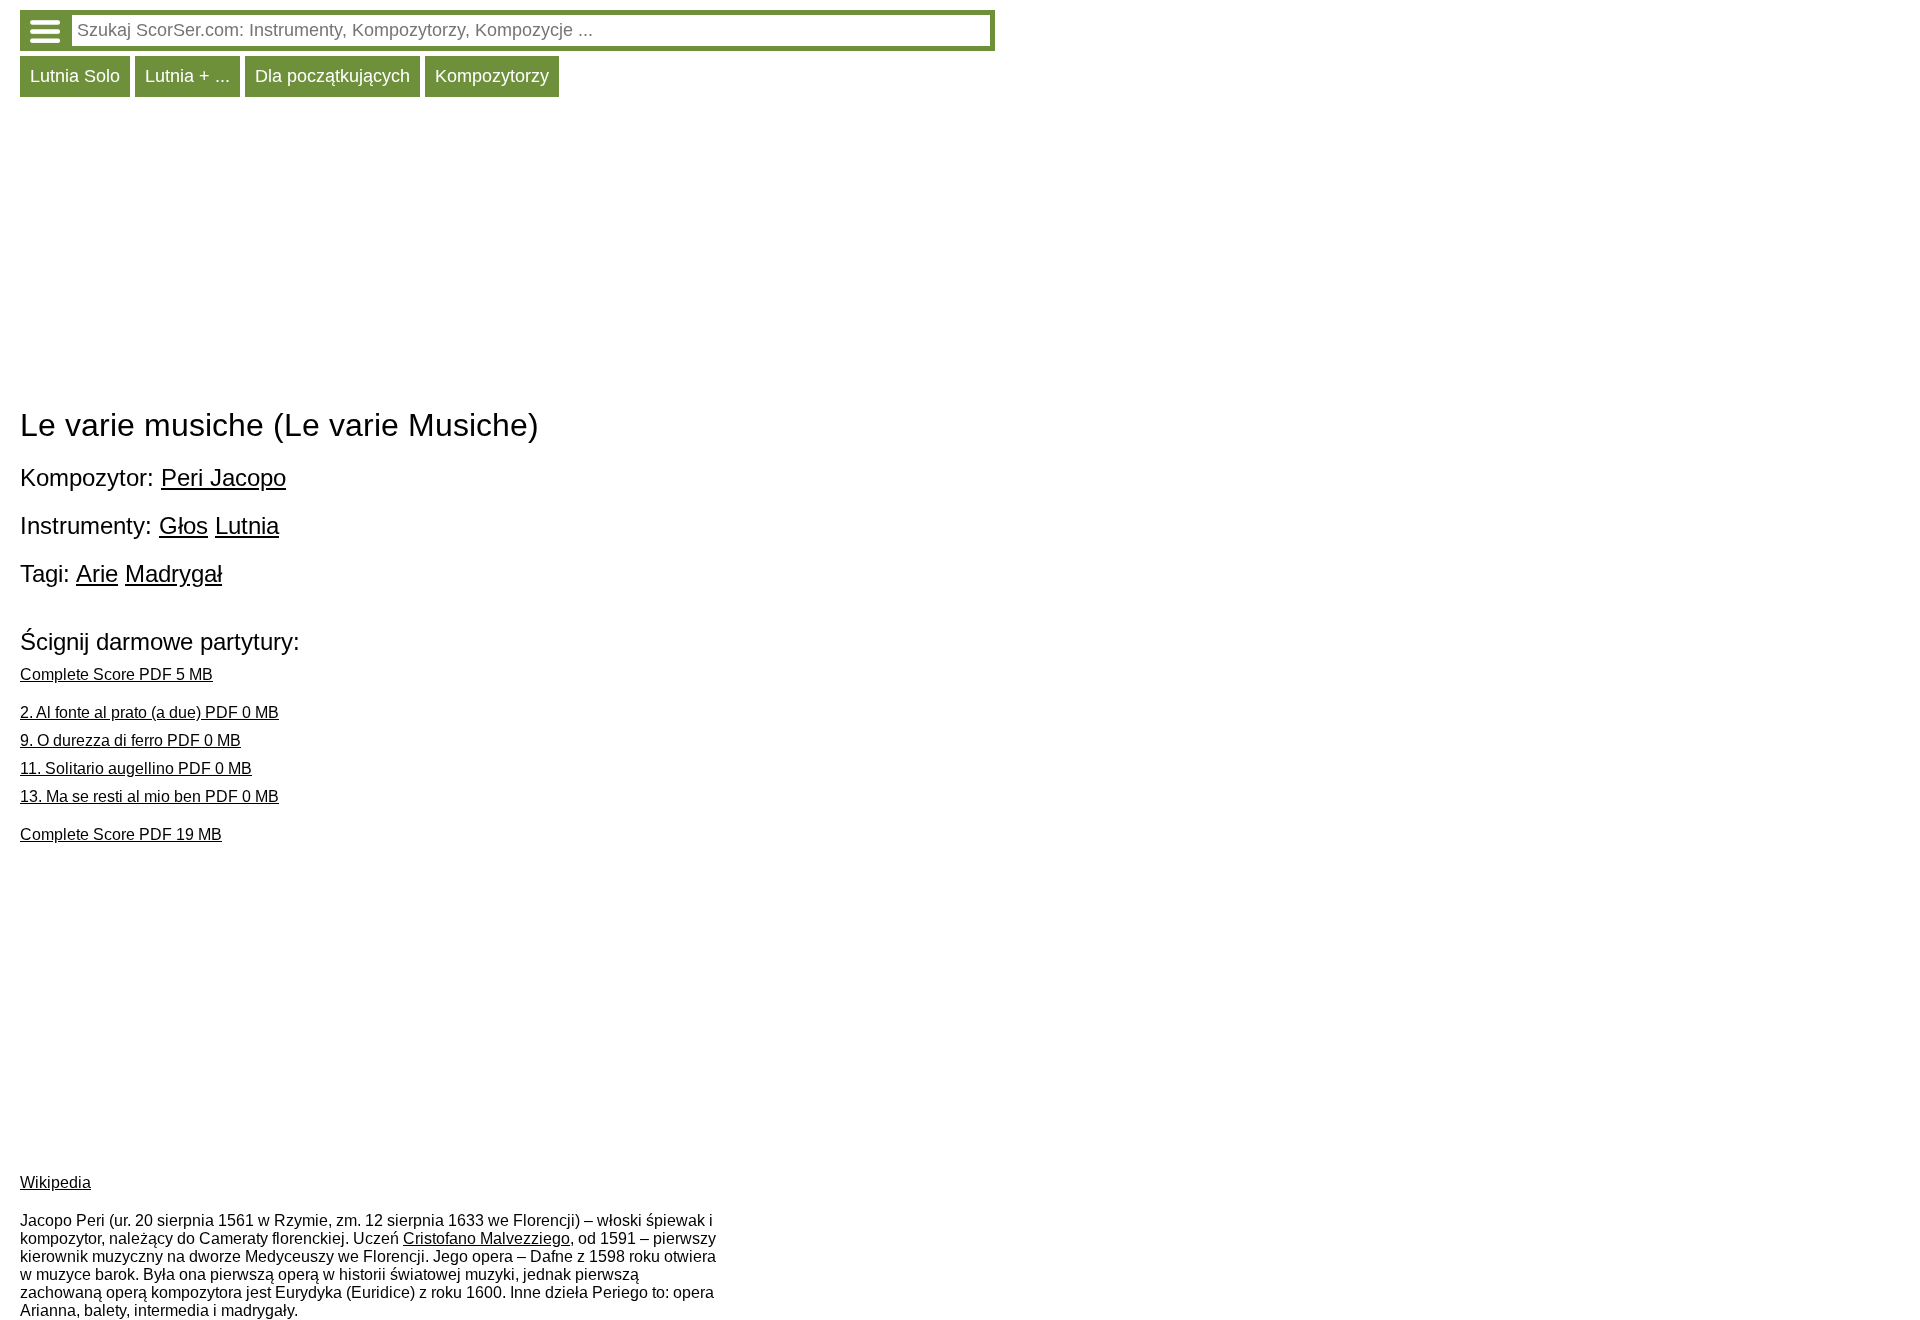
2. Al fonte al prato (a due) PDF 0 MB (149, 712)
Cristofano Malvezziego (486, 1238)
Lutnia (247, 525)
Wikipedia (55, 1182)
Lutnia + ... (187, 76)
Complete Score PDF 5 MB (116, 674)
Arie (97, 573)
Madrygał (173, 573)
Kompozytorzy (492, 76)
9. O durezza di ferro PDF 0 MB (130, 740)
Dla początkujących (332, 76)
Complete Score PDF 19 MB (121, 834)
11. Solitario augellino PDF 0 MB (136, 768)
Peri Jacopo (223, 477)
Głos (183, 525)
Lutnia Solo (75, 76)
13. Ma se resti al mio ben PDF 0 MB (149, 796)
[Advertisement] (507, 257)
